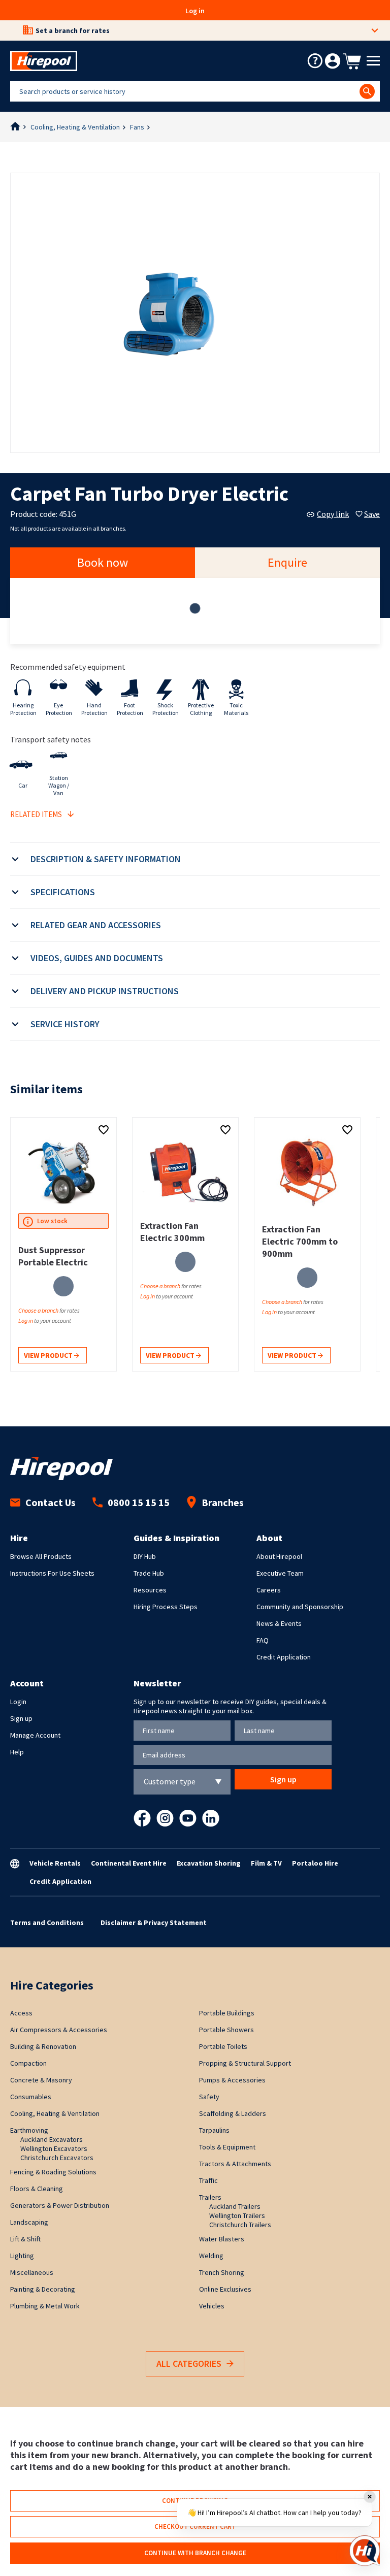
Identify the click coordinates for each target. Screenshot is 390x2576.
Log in (195, 11)
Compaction (28, 2063)
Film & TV (266, 1863)
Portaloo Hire (315, 1863)
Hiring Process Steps (166, 1607)
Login (18, 1702)
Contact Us (51, 1502)
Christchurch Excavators (57, 2158)
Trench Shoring (222, 2272)
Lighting (22, 2256)
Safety (209, 2097)
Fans (137, 127)
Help (17, 1752)
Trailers (210, 2197)
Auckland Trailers (235, 2206)
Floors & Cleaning (37, 2189)
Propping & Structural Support (245, 2063)
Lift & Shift (25, 2239)
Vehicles (212, 2306)
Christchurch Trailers (240, 2225)
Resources (150, 1590)
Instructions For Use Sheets (52, 1573)
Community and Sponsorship (300, 1607)
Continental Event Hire (129, 1863)
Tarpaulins (214, 2130)
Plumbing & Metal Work (45, 2306)
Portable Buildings (227, 2013)
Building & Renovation (43, 2046)
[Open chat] (365, 2551)
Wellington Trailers (237, 2215)
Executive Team (280, 1573)
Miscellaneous (32, 2272)
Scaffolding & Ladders (233, 2113)
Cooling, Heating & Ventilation (75, 127)
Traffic (208, 2180)
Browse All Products (41, 1556)
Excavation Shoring (209, 1863)
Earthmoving (29, 2130)
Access (21, 2013)
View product (49, 1355)
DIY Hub (145, 1556)
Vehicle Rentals (55, 1863)
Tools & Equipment (227, 2147)
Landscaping (29, 2222)
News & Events (279, 1623)
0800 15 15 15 (139, 1502)
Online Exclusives (225, 2289)
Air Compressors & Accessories (59, 2030)
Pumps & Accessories (232, 2080)
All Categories (189, 2363)
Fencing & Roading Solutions (53, 2172)
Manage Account (35, 1735)
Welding (211, 2256)
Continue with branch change (195, 2553)
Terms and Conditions (47, 1922)
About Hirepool (279, 1556)
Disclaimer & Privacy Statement (154, 1922)
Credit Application (284, 1657)
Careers (269, 1590)
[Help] (315, 61)
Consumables (31, 2097)
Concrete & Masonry (41, 2080)
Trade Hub (149, 1573)
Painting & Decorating (43, 2289)
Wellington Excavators (54, 2148)
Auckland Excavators (52, 2139)
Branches (223, 1502)
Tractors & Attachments (235, 2164)
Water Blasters (222, 2239)
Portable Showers (226, 2030)
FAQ (263, 1640)
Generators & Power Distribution (60, 2205)
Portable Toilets (223, 2046)
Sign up (21, 1718)
